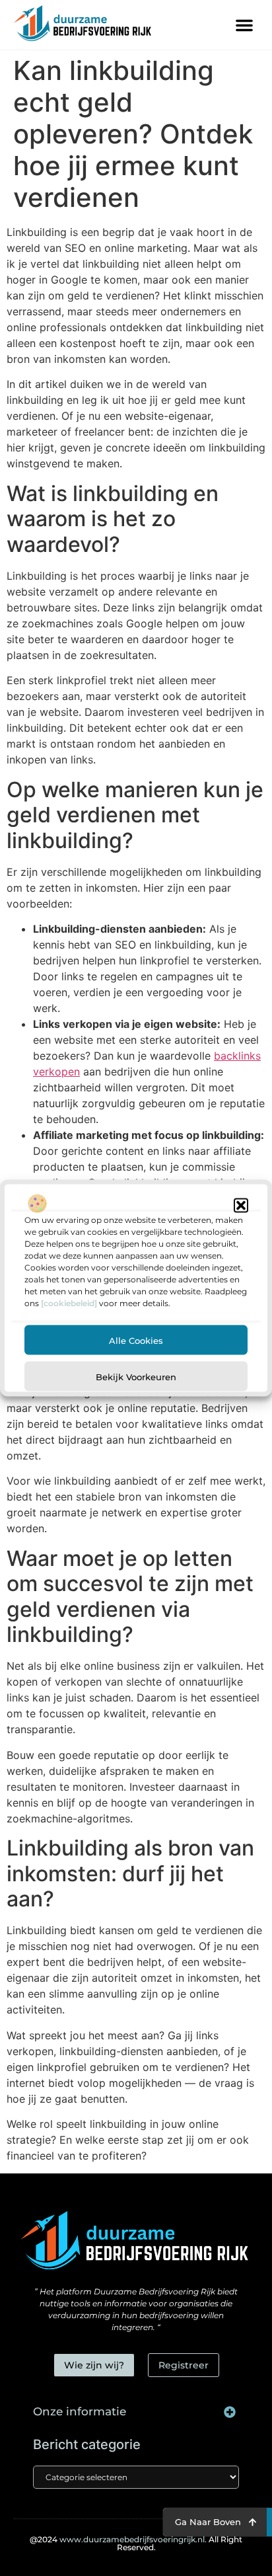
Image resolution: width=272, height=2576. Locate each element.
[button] (241, 1206)
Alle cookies (136, 1340)
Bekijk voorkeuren (136, 1376)
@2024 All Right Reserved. (136, 2543)
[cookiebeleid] (69, 1303)
